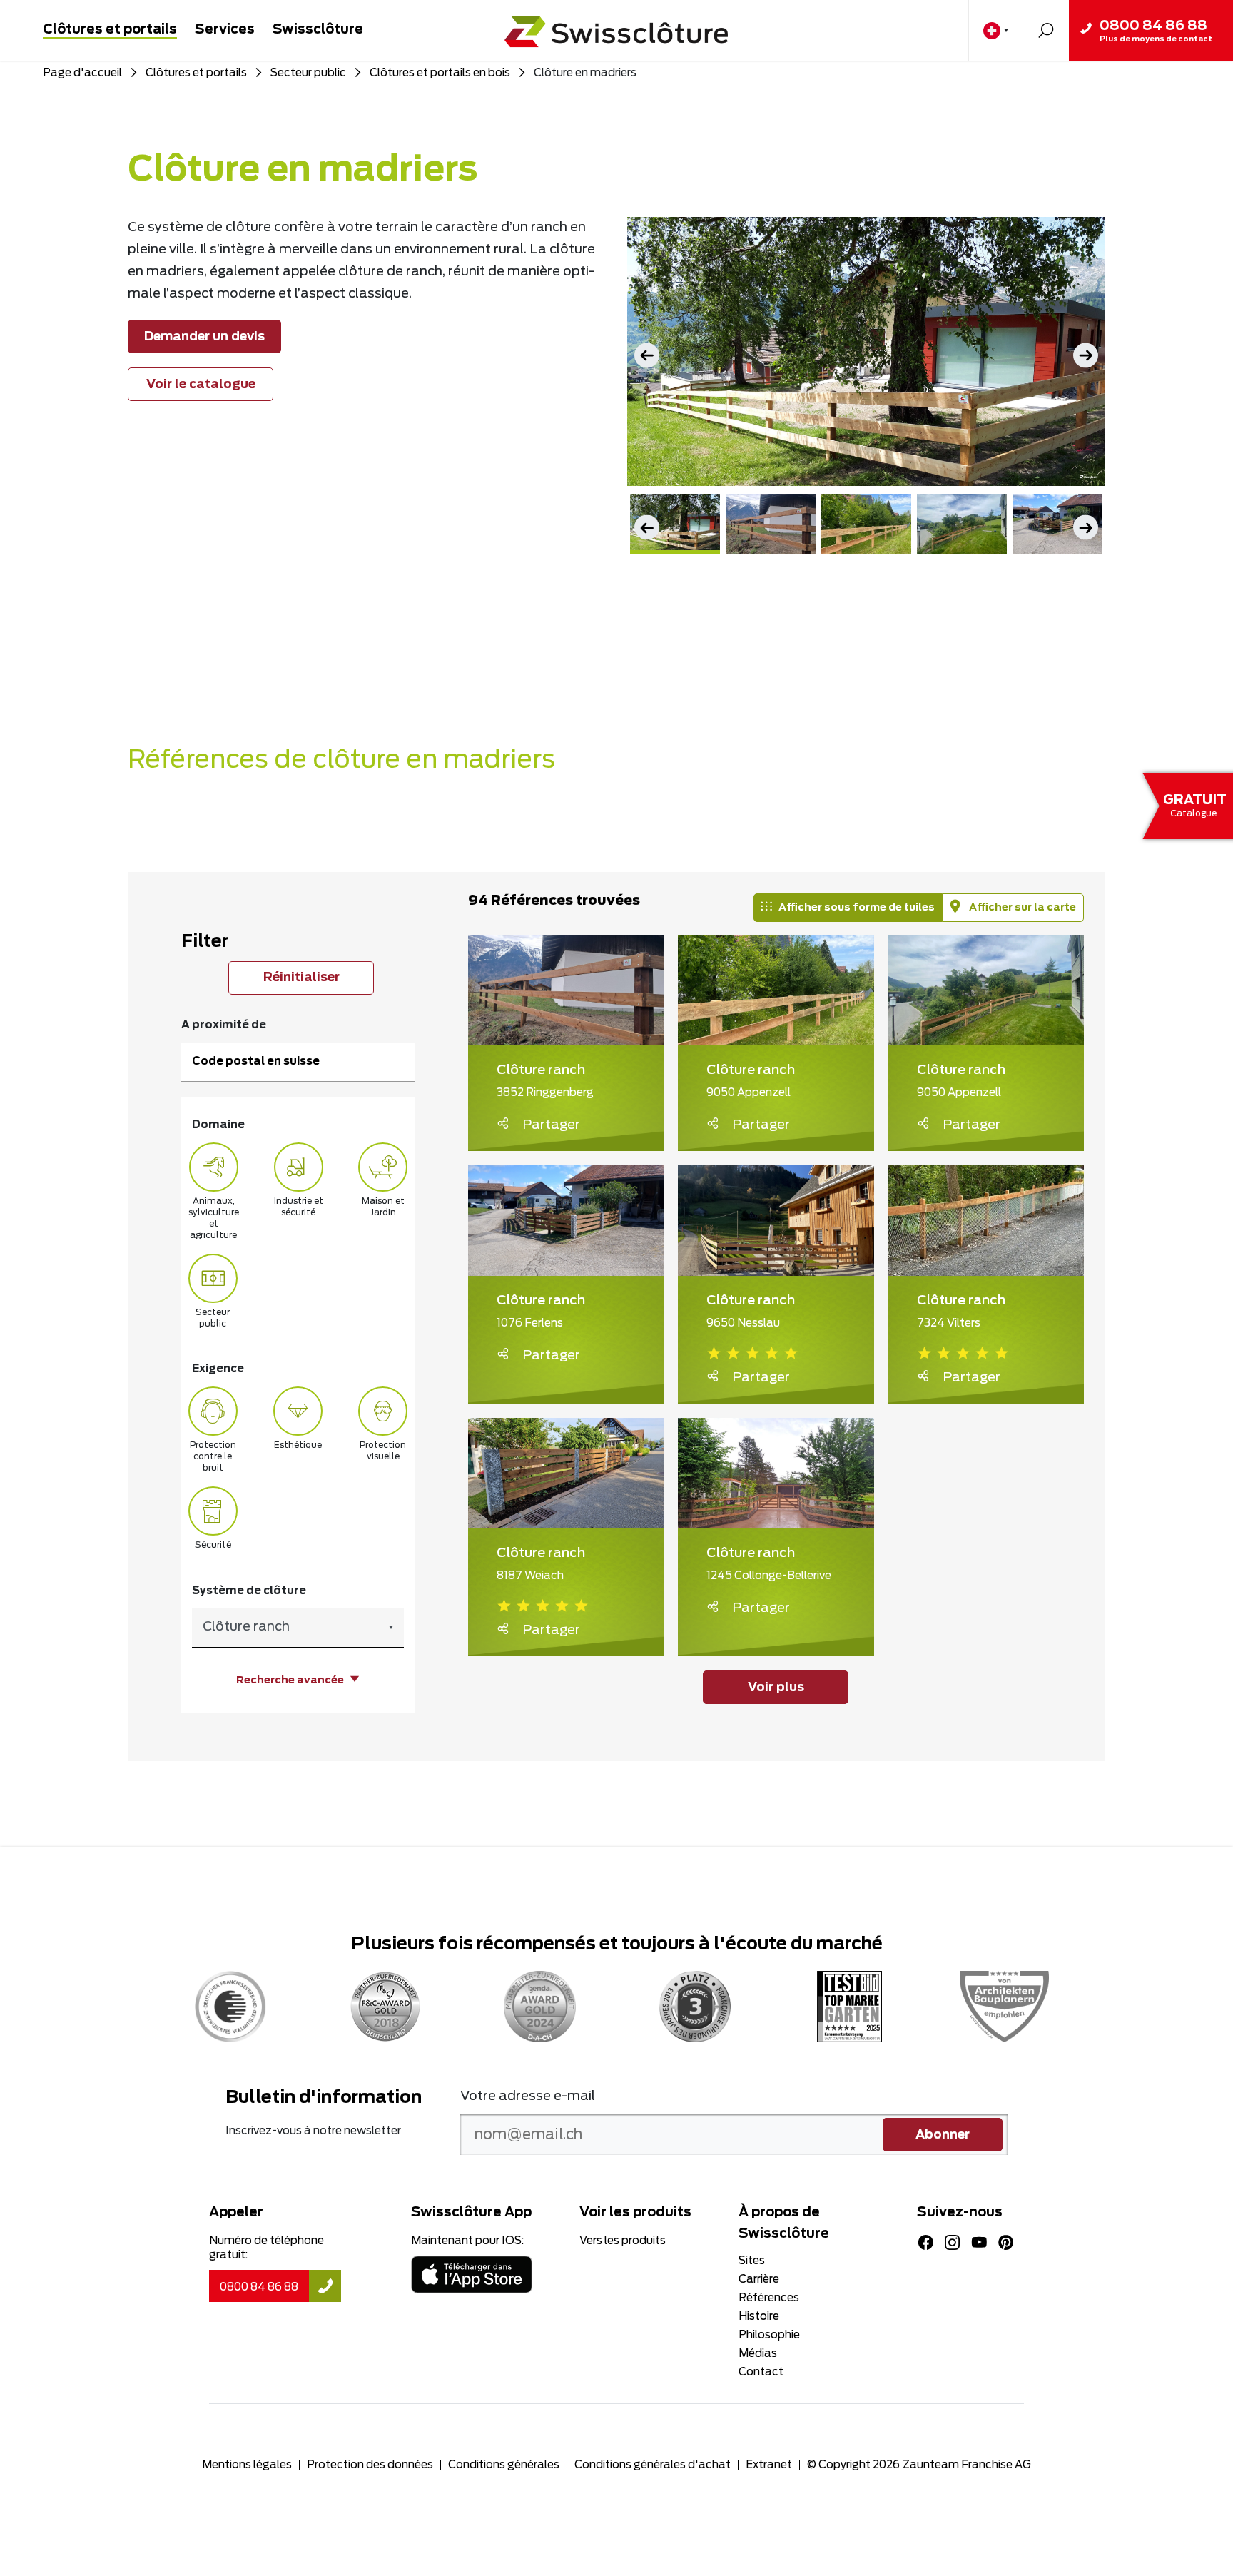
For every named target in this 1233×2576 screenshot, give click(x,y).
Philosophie (769, 2335)
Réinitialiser (301, 978)
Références (769, 2298)
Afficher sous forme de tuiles (857, 908)
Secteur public (308, 73)
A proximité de (224, 1025)
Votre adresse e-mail (528, 2096)
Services (225, 30)
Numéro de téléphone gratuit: (267, 2248)
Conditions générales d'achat (653, 2465)
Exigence (218, 1369)
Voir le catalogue (201, 385)
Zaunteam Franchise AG (967, 2465)
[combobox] (298, 1628)
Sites (752, 2261)
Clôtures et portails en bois (440, 73)
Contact (761, 2372)
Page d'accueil (82, 73)
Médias (758, 2354)
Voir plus (776, 1688)
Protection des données (370, 2465)
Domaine (218, 1125)
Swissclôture (318, 30)
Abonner (943, 2135)
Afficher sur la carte (1021, 908)
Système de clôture (249, 1591)
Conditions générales (504, 2465)
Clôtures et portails (110, 30)
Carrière (759, 2280)
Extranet (769, 2465)
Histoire (759, 2317)
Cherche (1046, 30)
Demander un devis (204, 337)
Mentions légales (247, 2465)
